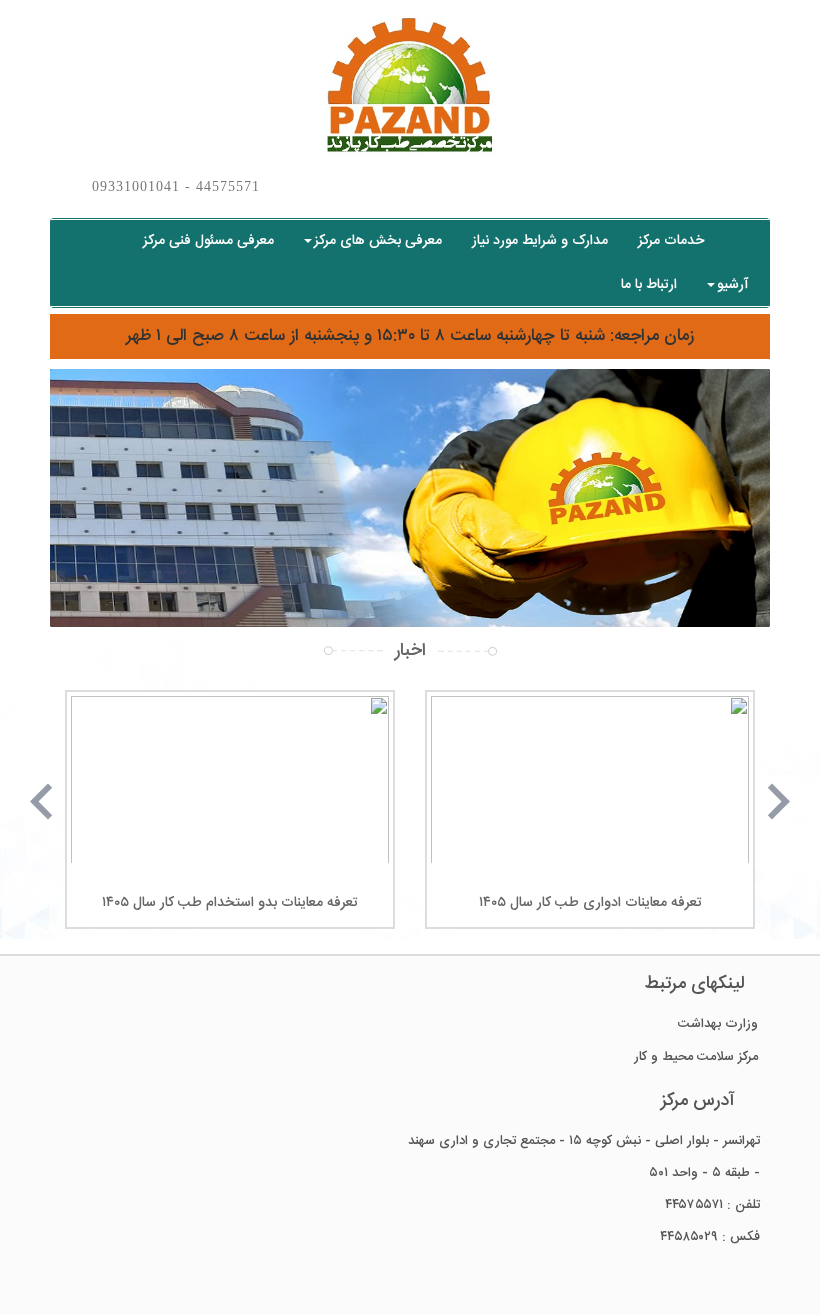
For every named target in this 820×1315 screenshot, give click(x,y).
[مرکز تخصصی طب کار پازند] (410, 86)
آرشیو (733, 285)
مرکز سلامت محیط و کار (696, 1057)
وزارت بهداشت (718, 1024)
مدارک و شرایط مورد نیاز (540, 241)
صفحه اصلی (741, 240)
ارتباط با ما (649, 285)
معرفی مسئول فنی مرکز (208, 241)
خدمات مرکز (671, 241)
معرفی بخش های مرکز (378, 241)
